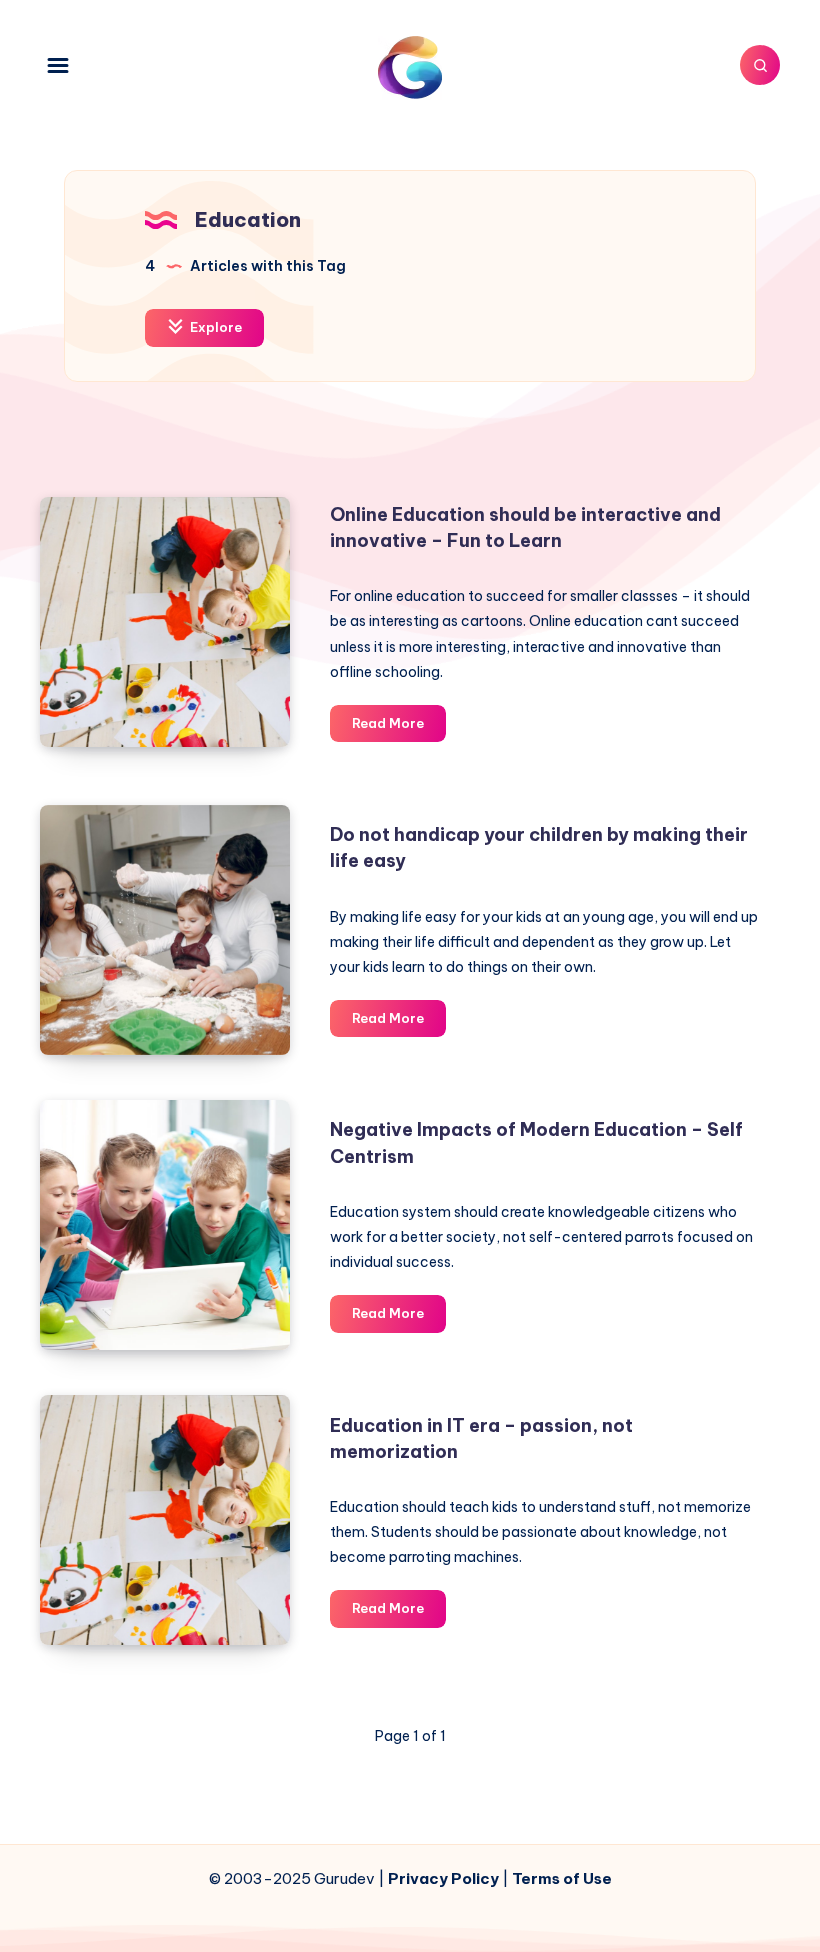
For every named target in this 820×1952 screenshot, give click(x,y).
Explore (214, 327)
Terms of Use (562, 1878)
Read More (399, 728)
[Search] (760, 65)
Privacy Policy (443, 1878)
